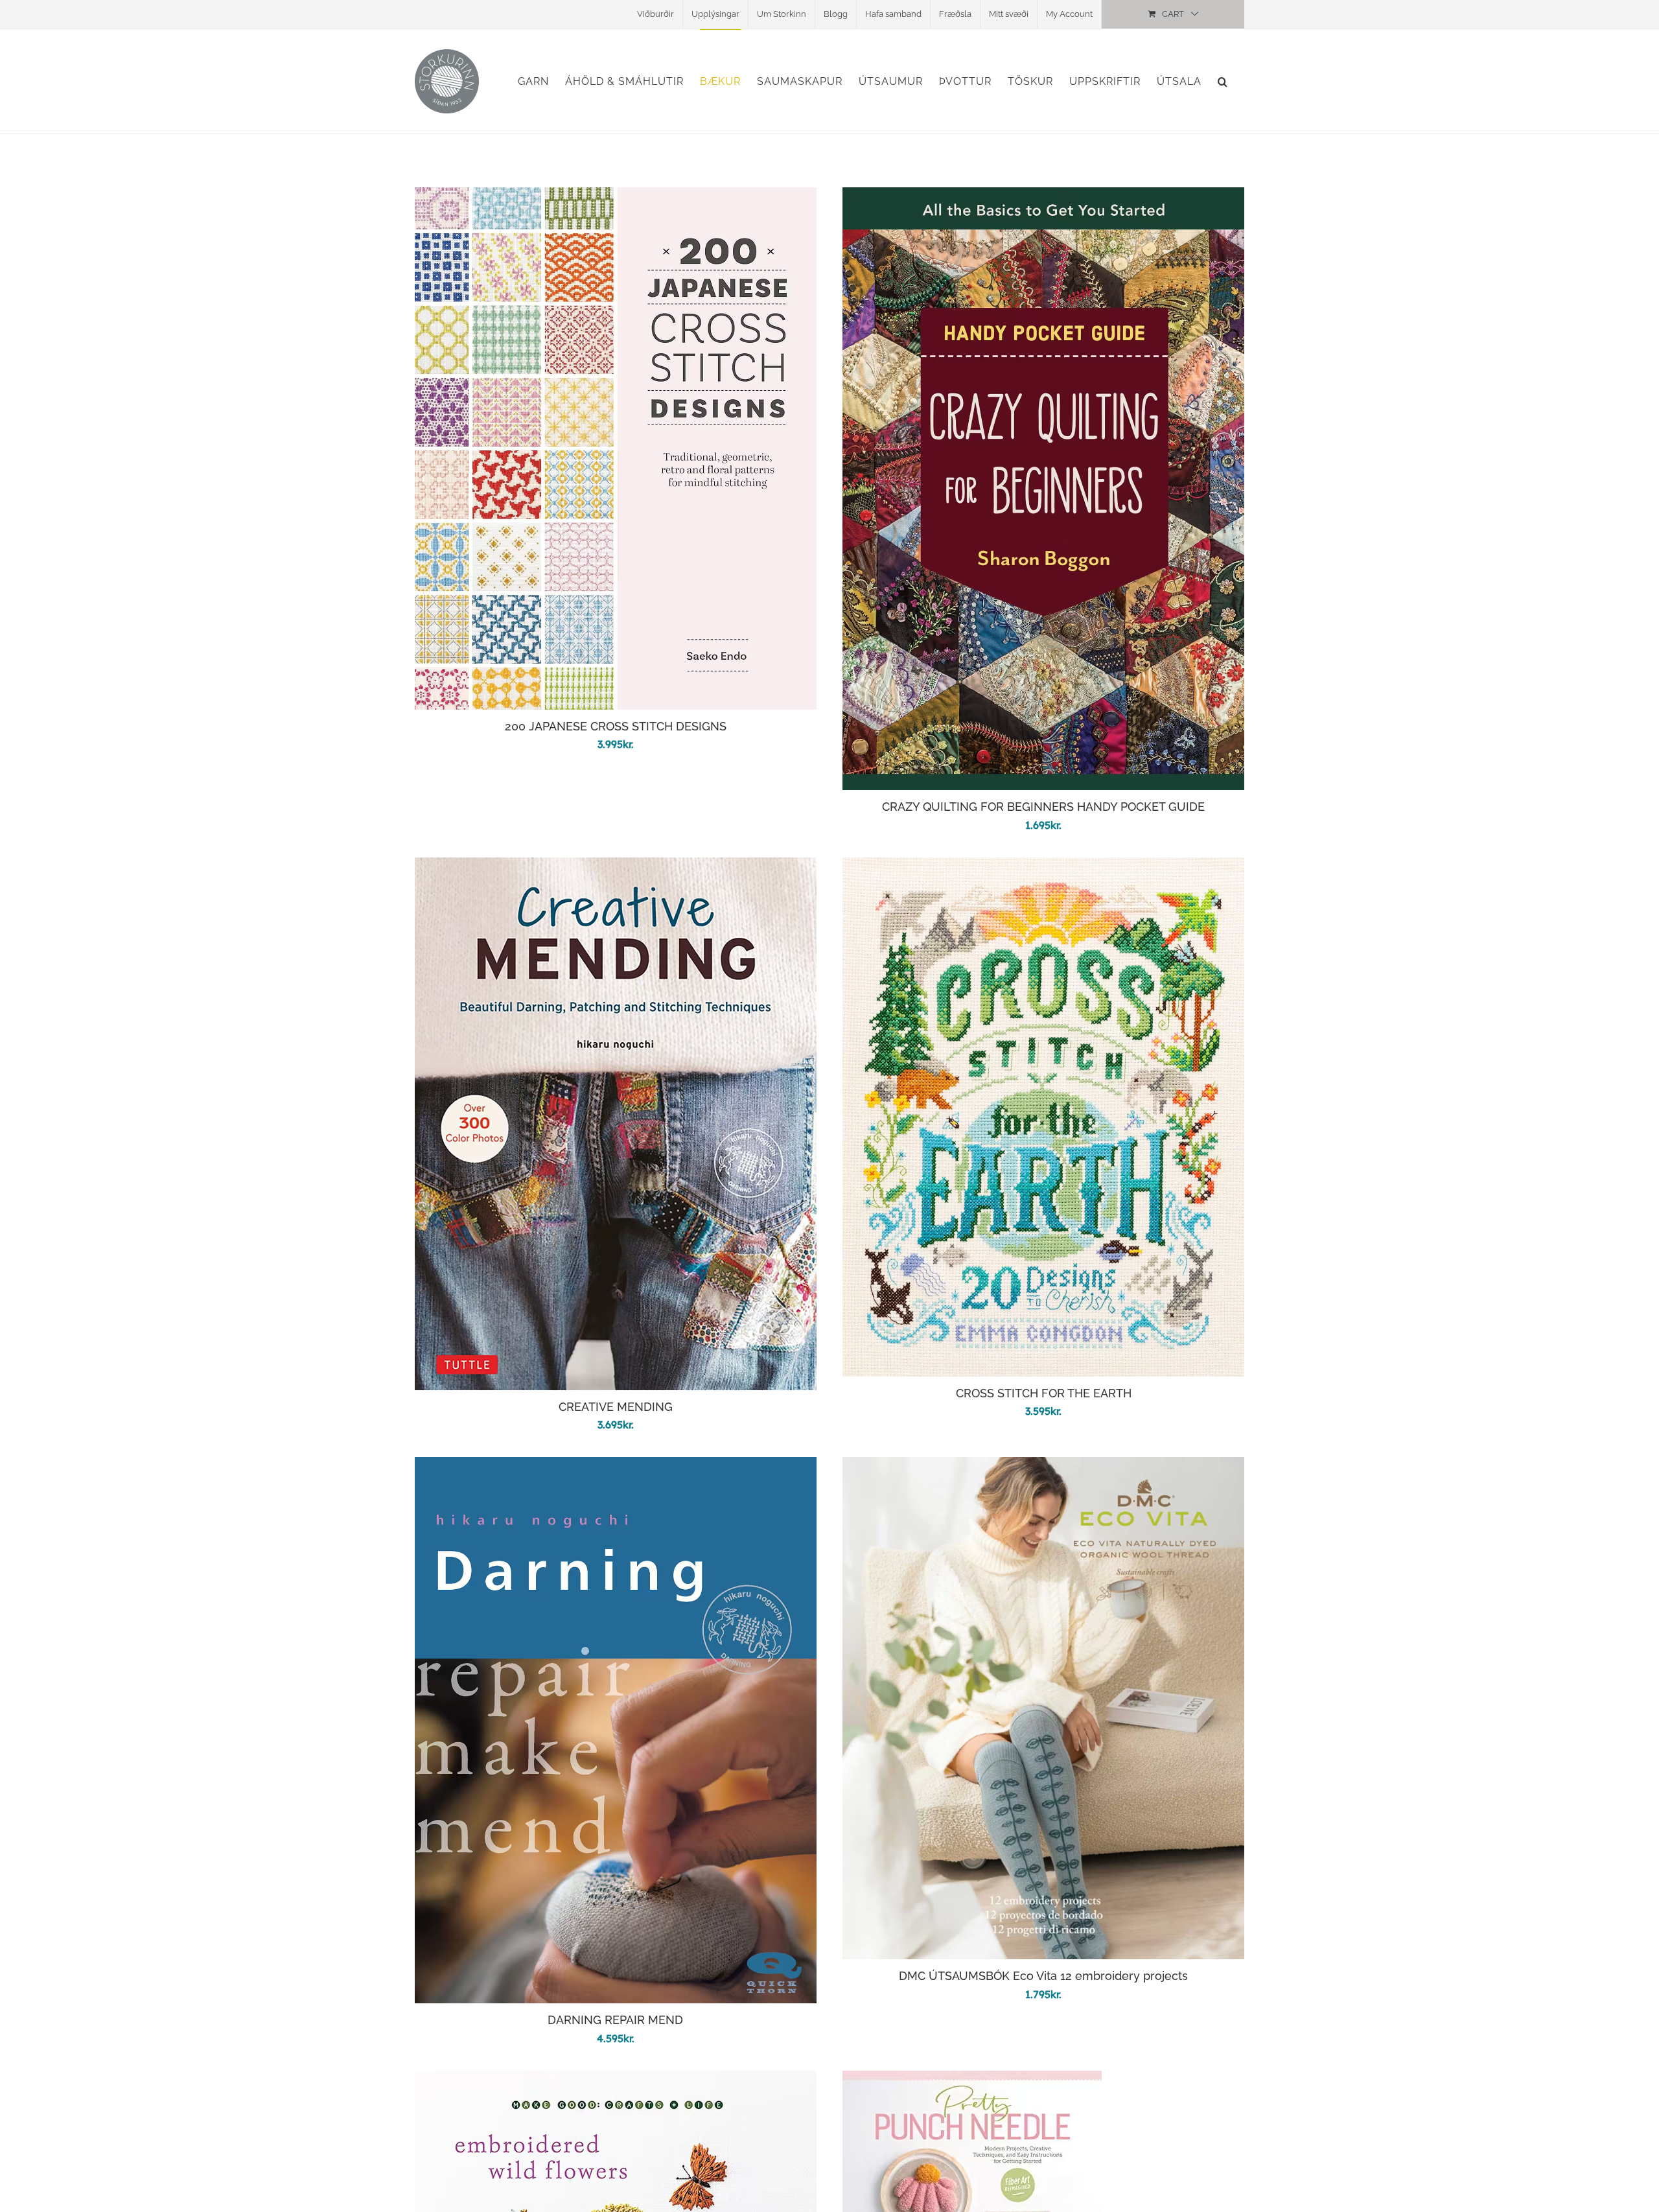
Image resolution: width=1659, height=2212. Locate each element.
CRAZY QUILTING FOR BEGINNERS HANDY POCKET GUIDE (1043, 807)
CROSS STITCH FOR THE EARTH (1044, 1393)
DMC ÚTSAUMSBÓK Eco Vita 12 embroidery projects (1043, 1976)
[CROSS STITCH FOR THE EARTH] (1043, 867)
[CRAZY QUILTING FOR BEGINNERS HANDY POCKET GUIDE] (1043, 197)
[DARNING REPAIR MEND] (616, 1466)
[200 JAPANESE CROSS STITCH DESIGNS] (616, 197)
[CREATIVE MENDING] (616, 867)
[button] (1223, 81)
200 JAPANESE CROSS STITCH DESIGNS (616, 726)
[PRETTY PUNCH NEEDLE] (972, 2080)
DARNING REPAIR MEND (615, 2020)
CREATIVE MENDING (616, 1407)
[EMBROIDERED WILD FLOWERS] (616, 2080)
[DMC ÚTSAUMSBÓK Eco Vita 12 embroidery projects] (1043, 1466)
